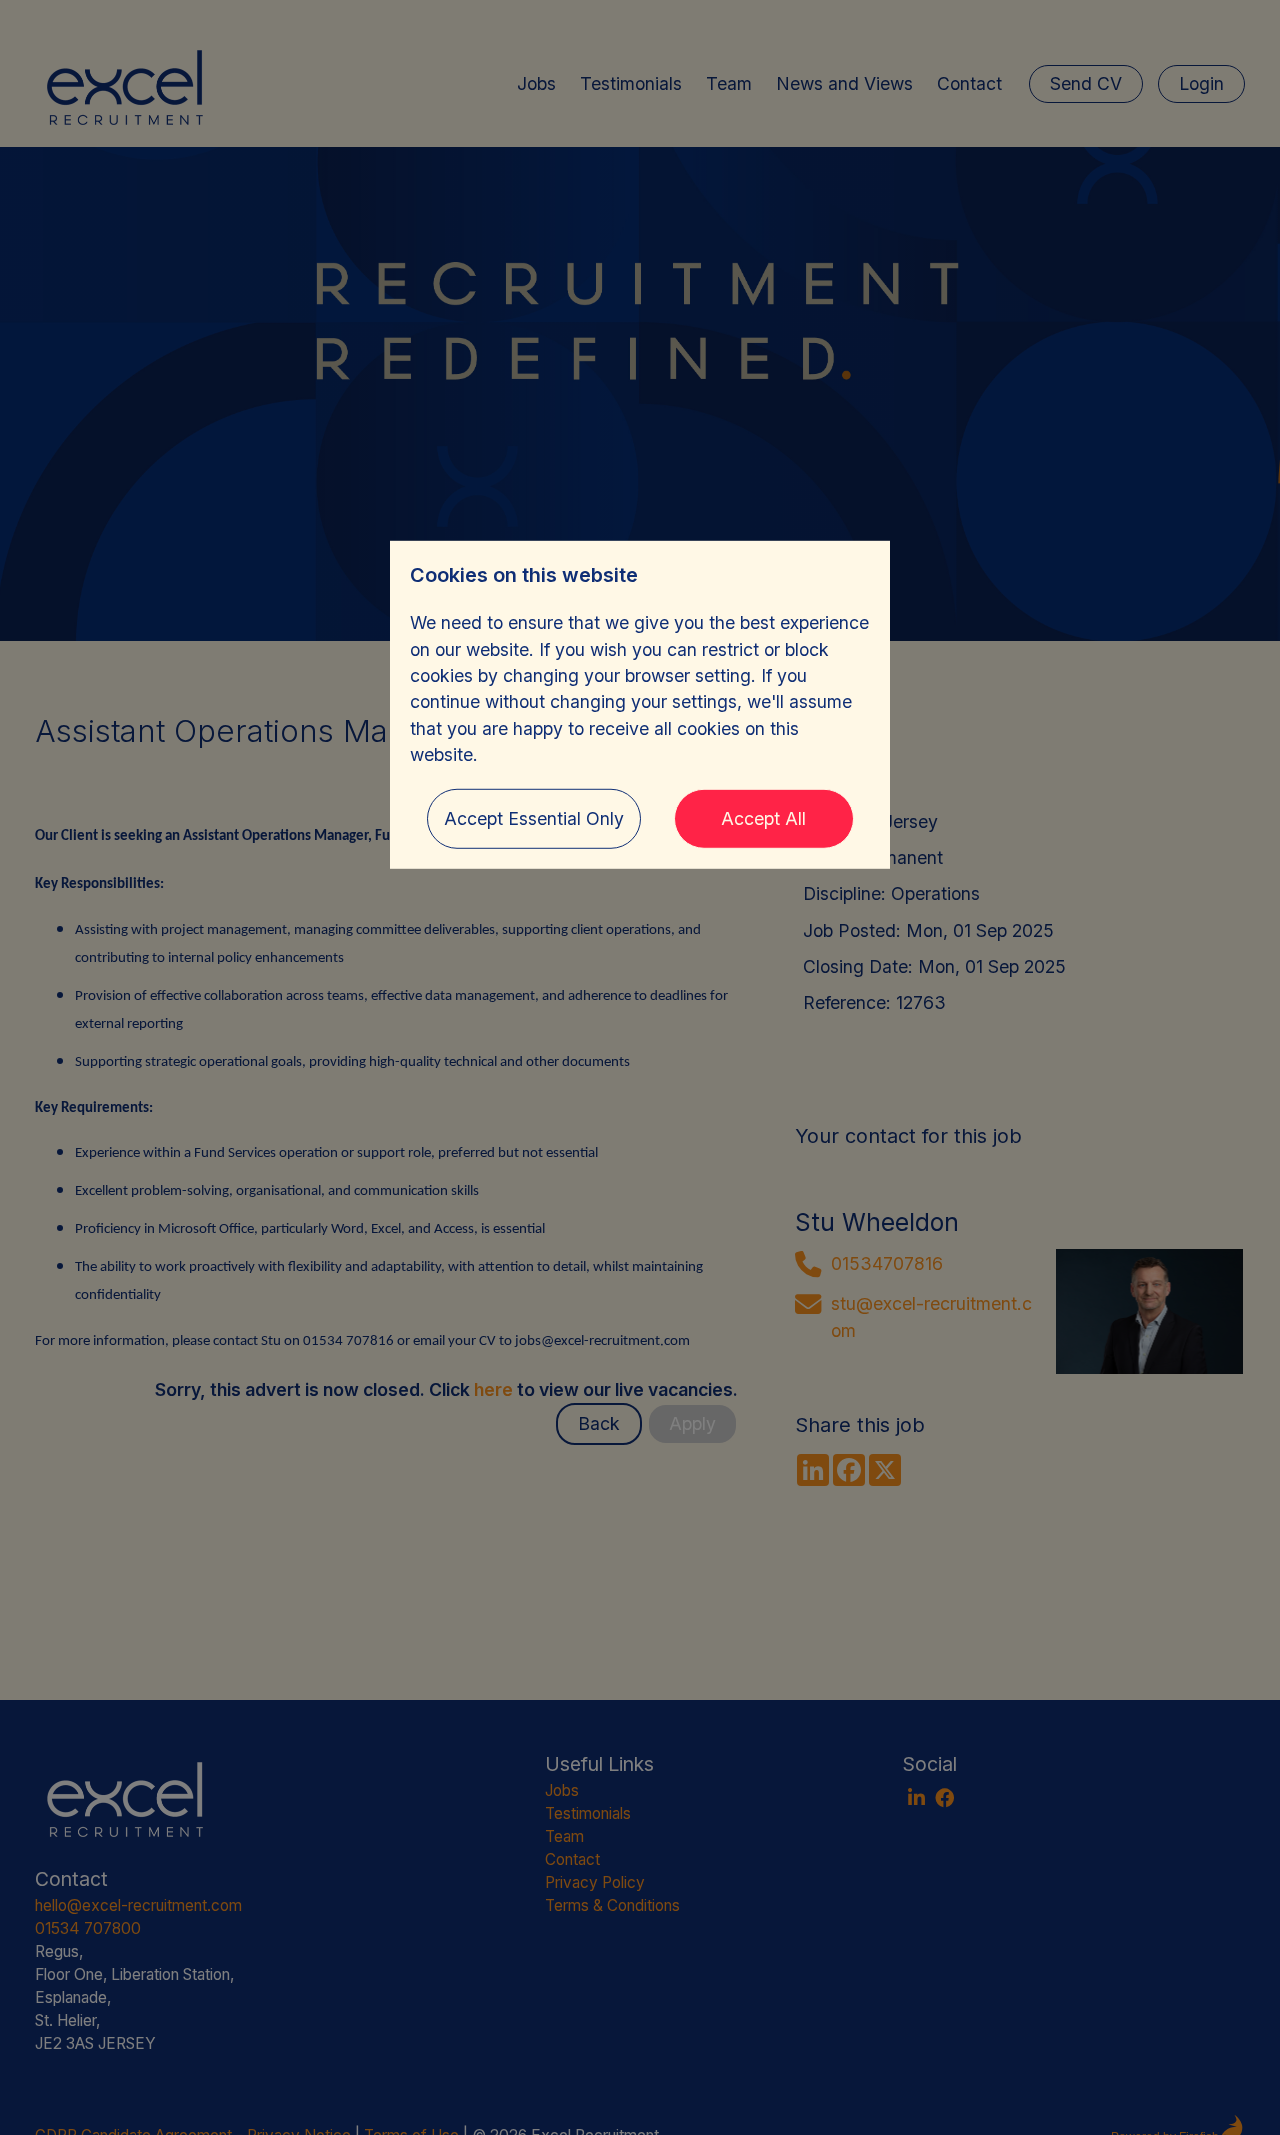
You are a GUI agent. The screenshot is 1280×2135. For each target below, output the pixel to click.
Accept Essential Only (534, 817)
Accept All (763, 817)
